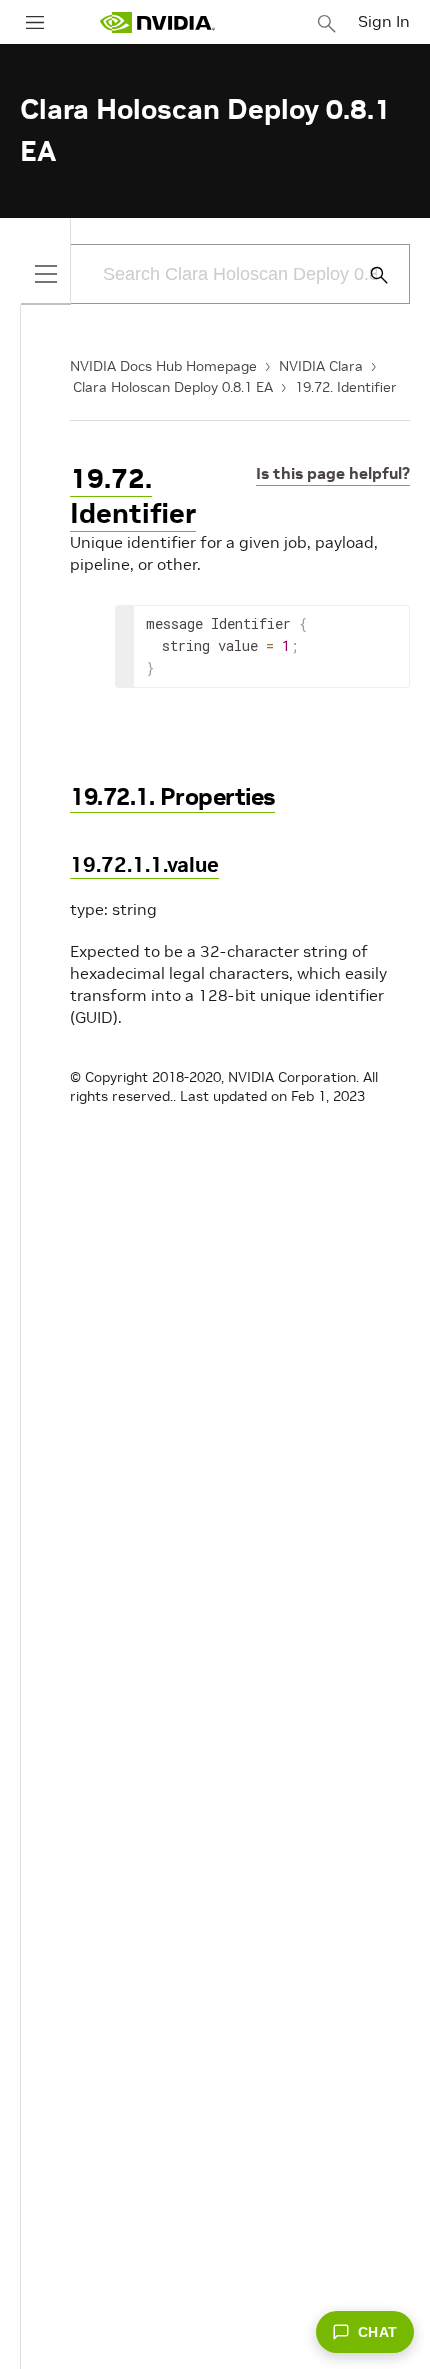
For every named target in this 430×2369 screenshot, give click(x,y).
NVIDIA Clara (321, 366)
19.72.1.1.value (144, 864)
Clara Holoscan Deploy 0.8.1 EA (173, 387)
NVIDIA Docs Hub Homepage (163, 366)
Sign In (384, 21)
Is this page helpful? (333, 473)
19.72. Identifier (346, 387)
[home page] (157, 22)
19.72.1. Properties (172, 796)
